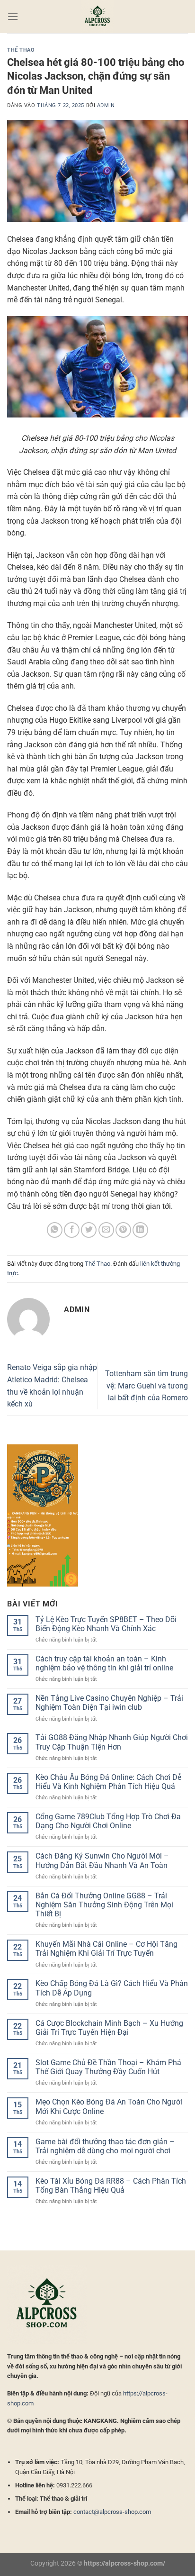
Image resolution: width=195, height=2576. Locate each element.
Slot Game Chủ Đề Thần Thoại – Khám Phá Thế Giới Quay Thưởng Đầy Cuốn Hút (108, 2067)
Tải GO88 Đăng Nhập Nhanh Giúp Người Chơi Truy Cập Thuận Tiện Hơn (112, 1742)
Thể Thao (21, 50)
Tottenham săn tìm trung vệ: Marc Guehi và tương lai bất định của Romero (146, 1386)
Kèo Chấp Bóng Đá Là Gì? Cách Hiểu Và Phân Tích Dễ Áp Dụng (112, 1988)
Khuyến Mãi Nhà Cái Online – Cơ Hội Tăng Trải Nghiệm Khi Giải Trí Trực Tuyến (106, 1949)
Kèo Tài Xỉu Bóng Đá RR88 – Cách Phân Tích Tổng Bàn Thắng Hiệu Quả (111, 2186)
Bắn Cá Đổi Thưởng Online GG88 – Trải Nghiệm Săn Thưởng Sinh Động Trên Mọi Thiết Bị (104, 1905)
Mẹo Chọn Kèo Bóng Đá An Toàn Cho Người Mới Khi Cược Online (109, 2106)
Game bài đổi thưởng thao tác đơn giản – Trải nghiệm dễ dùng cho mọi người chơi (105, 2146)
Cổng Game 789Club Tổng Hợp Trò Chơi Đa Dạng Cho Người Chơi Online (108, 1821)
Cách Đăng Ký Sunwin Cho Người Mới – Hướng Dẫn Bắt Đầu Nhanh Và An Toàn (102, 1860)
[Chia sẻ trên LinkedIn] (140, 1230)
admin (106, 105)
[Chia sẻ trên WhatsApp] (55, 1230)
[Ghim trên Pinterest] (123, 1230)
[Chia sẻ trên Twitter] (89, 1230)
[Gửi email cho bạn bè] (106, 1230)
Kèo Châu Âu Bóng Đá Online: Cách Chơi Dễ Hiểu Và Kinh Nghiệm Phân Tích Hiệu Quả (108, 1782)
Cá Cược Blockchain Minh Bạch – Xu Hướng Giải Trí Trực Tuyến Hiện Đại (109, 2028)
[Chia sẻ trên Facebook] (72, 1230)
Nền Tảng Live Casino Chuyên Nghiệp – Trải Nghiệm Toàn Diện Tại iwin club (109, 1703)
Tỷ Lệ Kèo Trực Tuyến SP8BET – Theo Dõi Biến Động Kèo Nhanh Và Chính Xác (106, 1624)
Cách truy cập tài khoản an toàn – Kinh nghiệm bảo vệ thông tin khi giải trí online (104, 1663)
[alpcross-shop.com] (97, 17)
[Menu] (13, 16)
